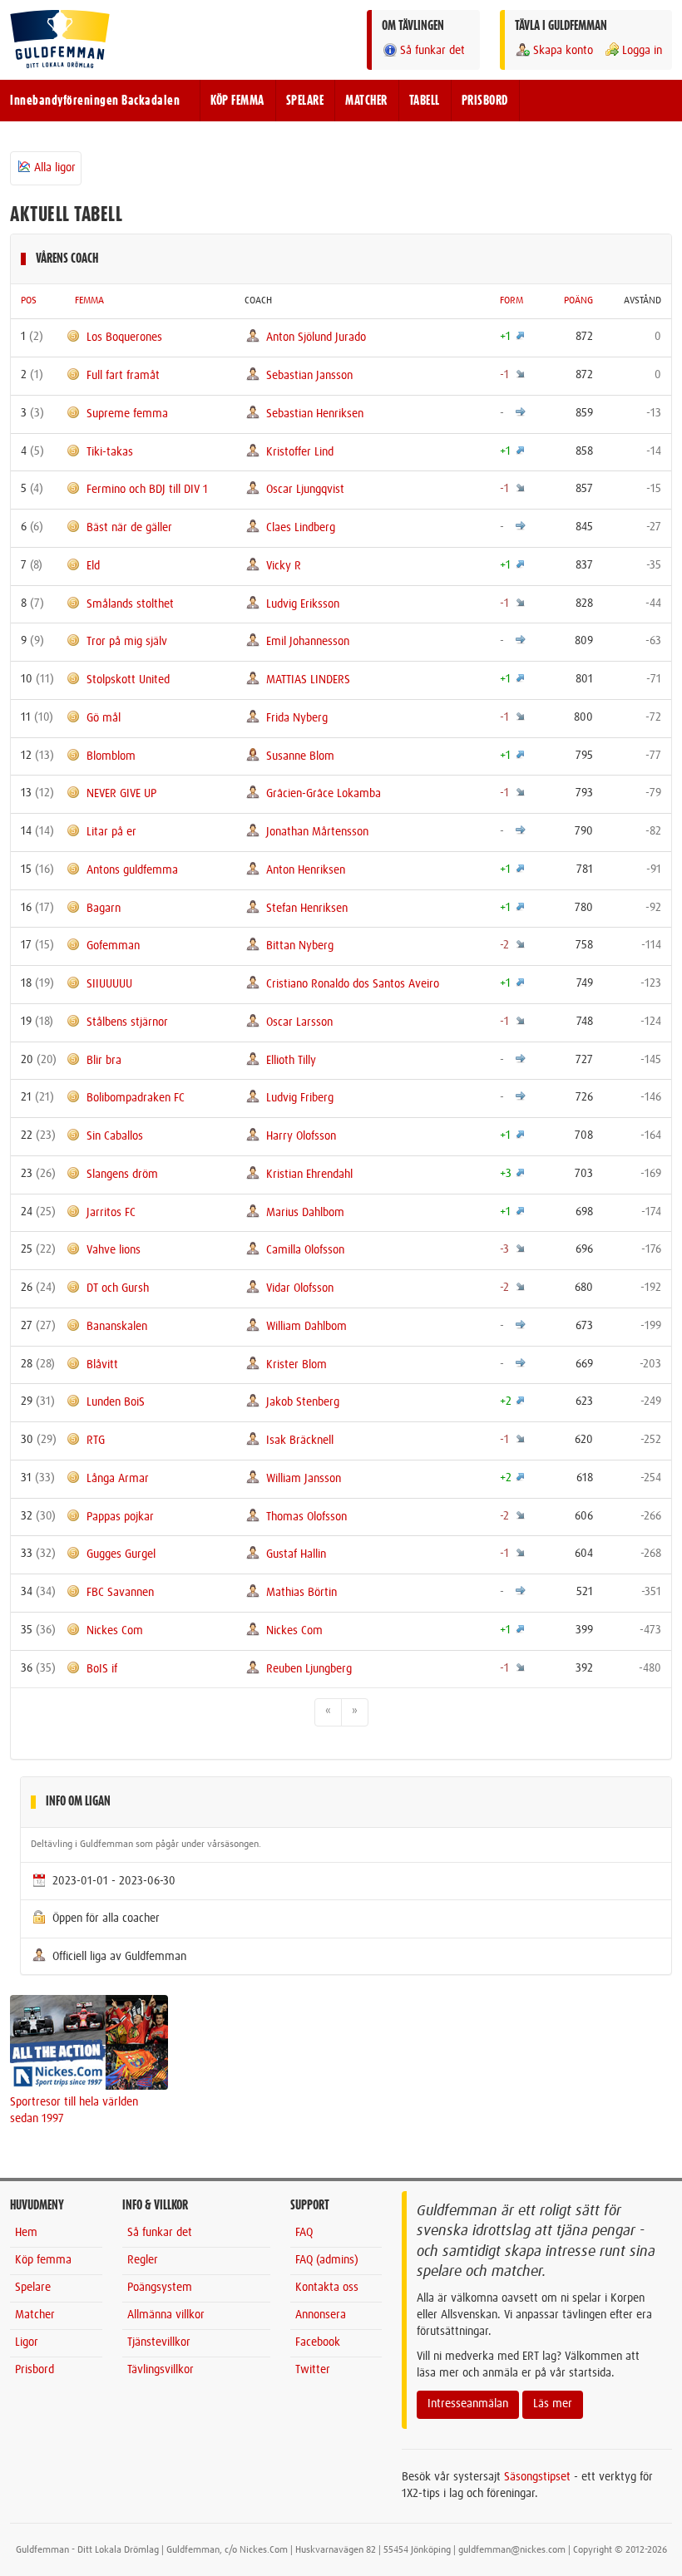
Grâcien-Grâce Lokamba (324, 794)
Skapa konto (563, 51)
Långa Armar (118, 1479)
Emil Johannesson (308, 642)
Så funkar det (432, 51)
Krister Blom (297, 1364)
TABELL (425, 101)
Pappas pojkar (120, 1516)
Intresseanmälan (468, 2404)
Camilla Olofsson (305, 1250)
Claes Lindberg (301, 528)
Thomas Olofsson (306, 1516)
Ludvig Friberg (300, 1098)
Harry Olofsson (301, 1136)
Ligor (27, 2342)
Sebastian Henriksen (315, 414)
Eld (93, 566)
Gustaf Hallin (296, 1554)
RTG (96, 1441)
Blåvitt (102, 1364)
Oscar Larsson (299, 1022)
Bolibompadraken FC (136, 1098)
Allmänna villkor (166, 2315)
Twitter (313, 2370)
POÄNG (578, 301)
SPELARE (305, 101)
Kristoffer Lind (300, 451)
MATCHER (366, 101)
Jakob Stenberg (303, 1402)
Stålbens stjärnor (127, 1022)
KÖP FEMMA (237, 101)
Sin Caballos (115, 1136)
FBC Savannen (120, 1593)
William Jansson (304, 1479)
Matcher (35, 2315)
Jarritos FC (111, 1212)
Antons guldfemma (132, 870)
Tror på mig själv (127, 642)
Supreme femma (127, 414)
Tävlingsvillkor (161, 2370)
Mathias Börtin (301, 1593)
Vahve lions (114, 1250)
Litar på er (111, 832)
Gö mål (104, 718)
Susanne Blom (300, 756)
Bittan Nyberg (300, 946)
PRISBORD (485, 101)
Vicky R (284, 566)
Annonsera (321, 2315)
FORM (511, 301)
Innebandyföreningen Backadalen (95, 101)
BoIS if (102, 1668)
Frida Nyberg (297, 718)
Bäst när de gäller (129, 528)
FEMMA (89, 301)
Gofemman (113, 946)
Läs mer (553, 2404)
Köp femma (43, 2260)
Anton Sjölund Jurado (316, 337)
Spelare (33, 2288)
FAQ (304, 2233)
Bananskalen (117, 1327)
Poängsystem (160, 2288)
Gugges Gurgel (121, 1554)
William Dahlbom (306, 1327)
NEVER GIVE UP (121, 794)
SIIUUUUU (109, 984)
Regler (143, 2260)
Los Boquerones (124, 337)
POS (29, 301)
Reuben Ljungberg (309, 1668)
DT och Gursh (118, 1288)
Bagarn (104, 908)
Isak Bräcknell (300, 1441)
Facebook (318, 2342)
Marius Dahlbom (305, 1212)
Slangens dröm (122, 1175)
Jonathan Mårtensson (317, 832)
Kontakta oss (327, 2288)
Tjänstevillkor (159, 2342)
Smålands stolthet (130, 603)
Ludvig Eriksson (303, 603)
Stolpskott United (128, 680)
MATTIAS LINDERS (308, 680)
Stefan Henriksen (307, 908)
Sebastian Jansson (309, 376)
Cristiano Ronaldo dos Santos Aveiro (353, 984)
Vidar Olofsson (300, 1288)
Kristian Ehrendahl (309, 1175)
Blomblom (111, 756)
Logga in (642, 51)
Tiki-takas (110, 451)
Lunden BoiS (116, 1402)
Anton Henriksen (306, 870)
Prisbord (35, 2370)
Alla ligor (55, 168)
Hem (26, 2233)
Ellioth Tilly (291, 1060)
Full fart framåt (123, 376)
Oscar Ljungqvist (305, 490)
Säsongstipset (537, 2477)
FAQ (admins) (327, 2260)
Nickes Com (115, 1631)
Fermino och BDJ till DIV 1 (147, 490)
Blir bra (104, 1060)
